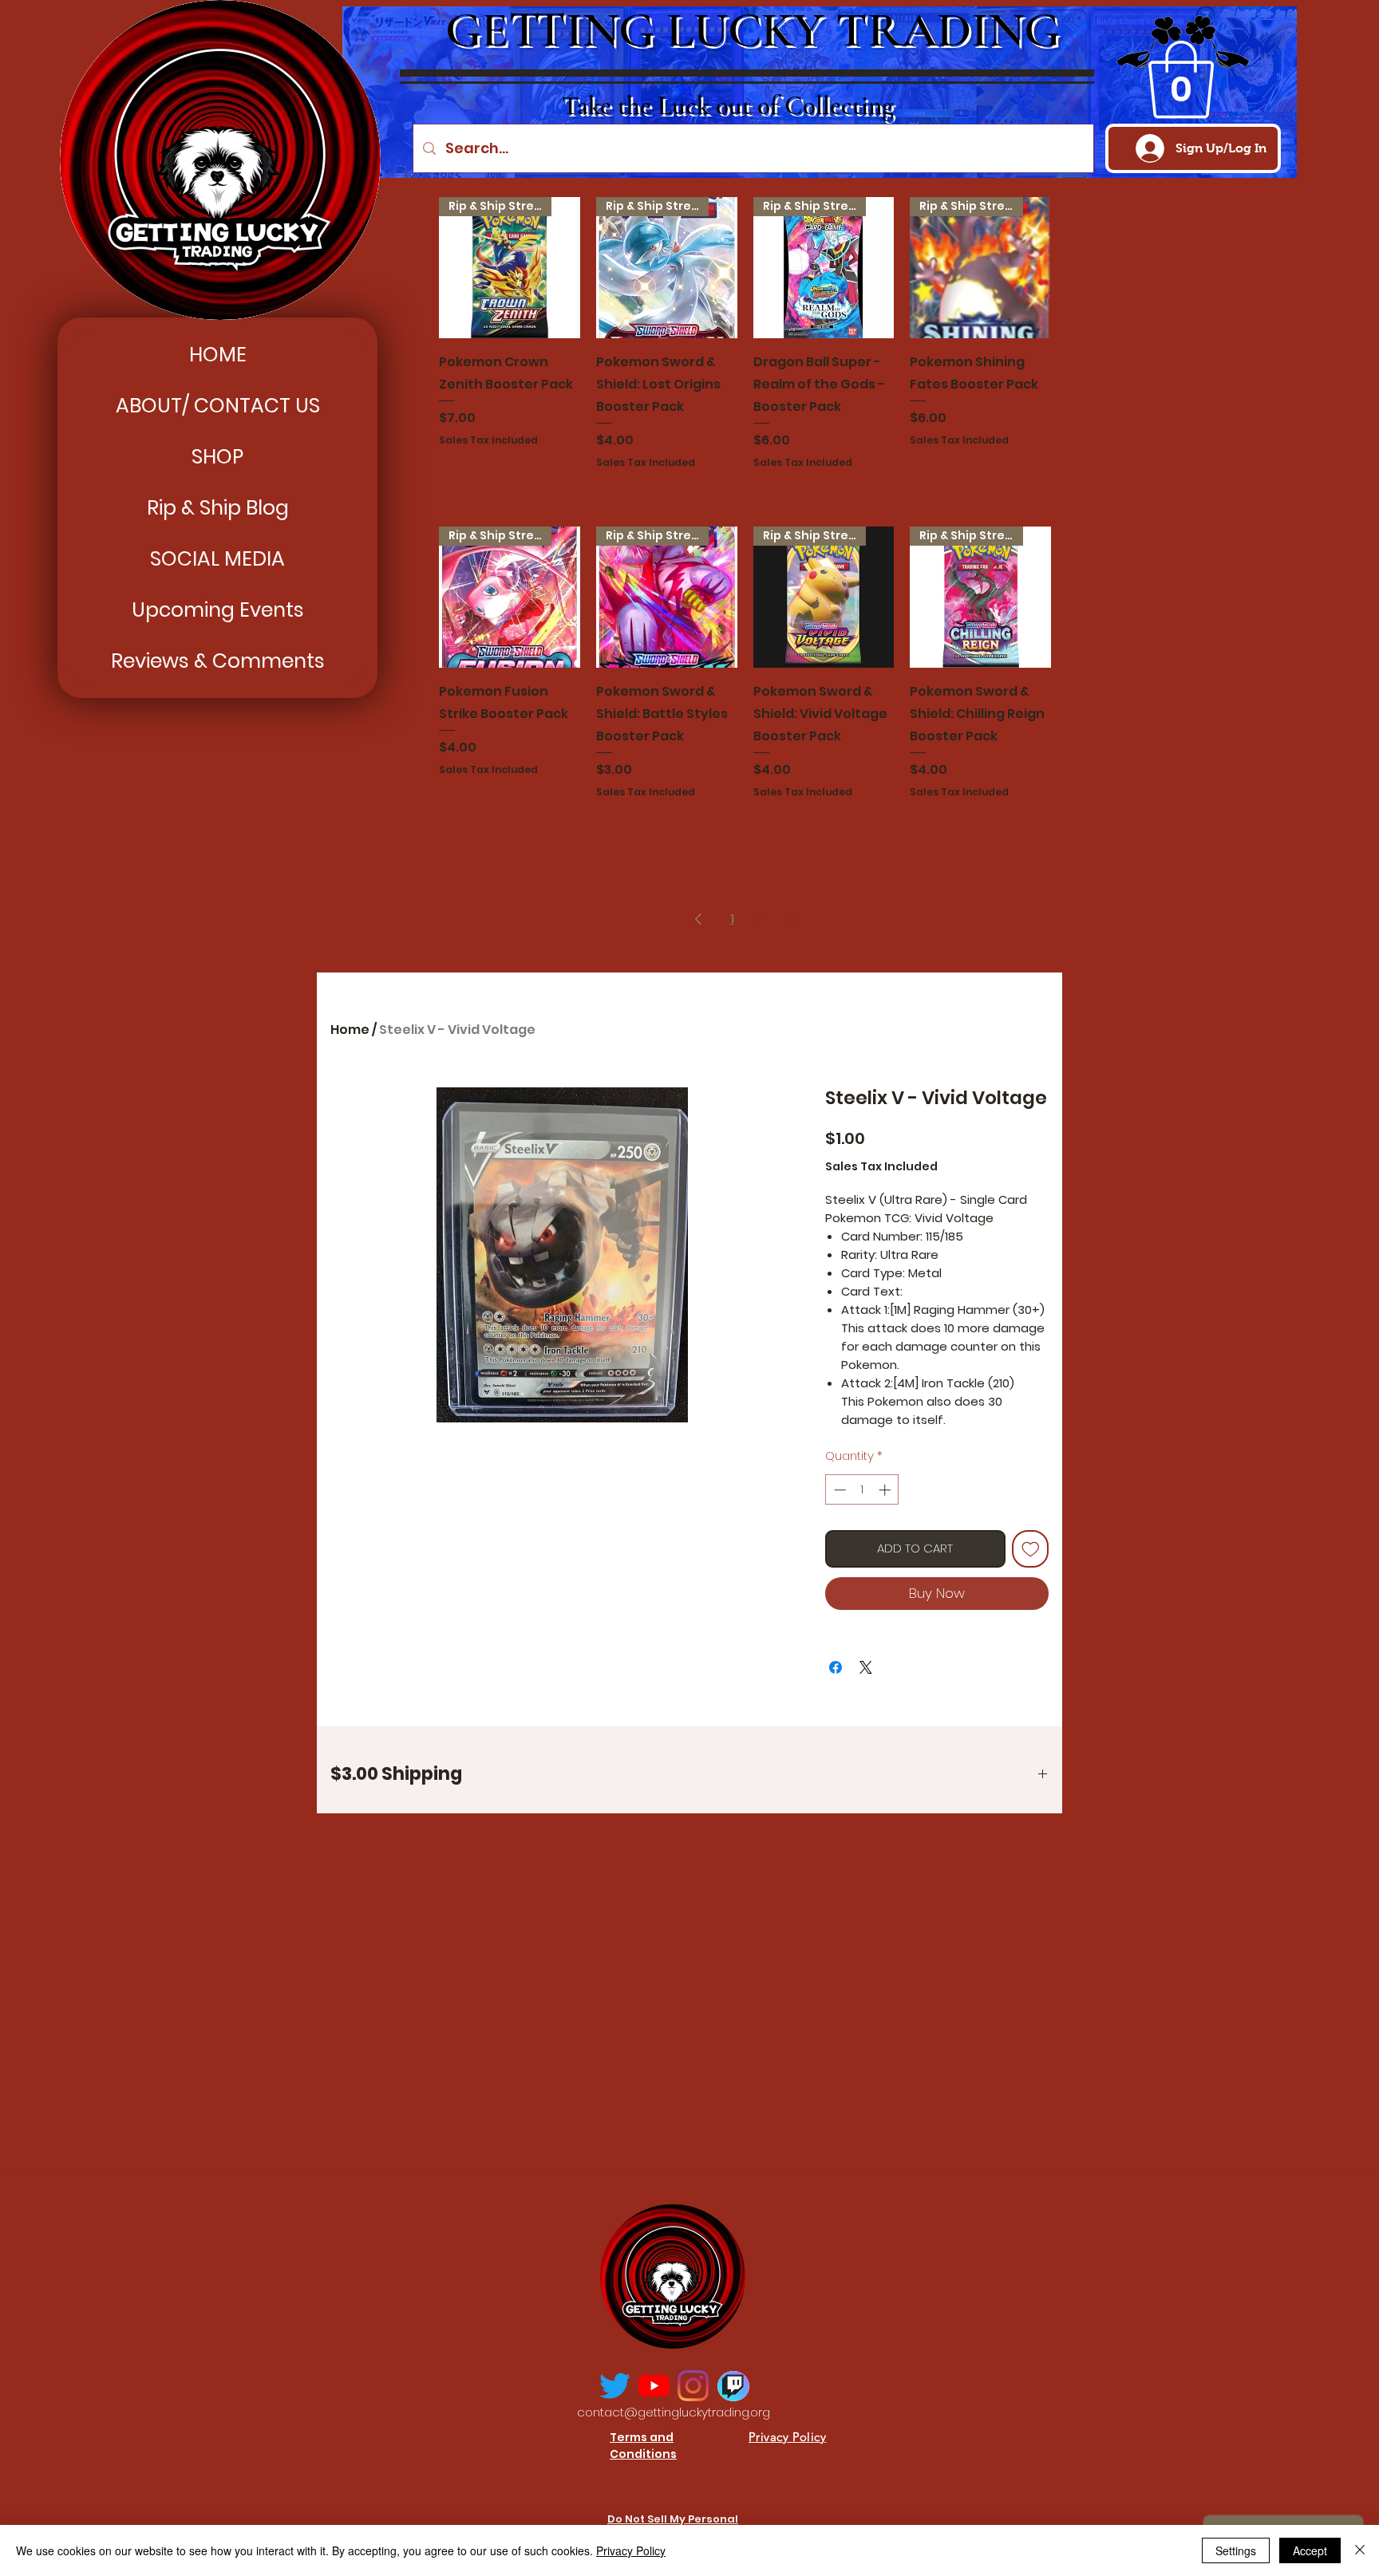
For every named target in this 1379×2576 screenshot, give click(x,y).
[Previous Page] (698, 919)
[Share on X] (866, 1667)
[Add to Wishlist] (1031, 1549)
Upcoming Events (218, 610)
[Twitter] (615, 2386)
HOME (218, 355)
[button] (1181, 80)
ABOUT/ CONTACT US (218, 406)
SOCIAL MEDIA (217, 559)
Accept (1310, 2550)
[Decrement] (838, 1490)
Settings (1236, 2550)
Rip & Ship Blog (218, 508)
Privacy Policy (631, 2550)
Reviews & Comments (218, 661)
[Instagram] (693, 2386)
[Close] (1360, 2550)
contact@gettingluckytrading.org (674, 2412)
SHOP (217, 457)
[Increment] (886, 1490)
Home (350, 1030)
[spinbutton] (862, 1490)
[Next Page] (792, 919)
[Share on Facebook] (836, 1667)
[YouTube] (654, 2386)
